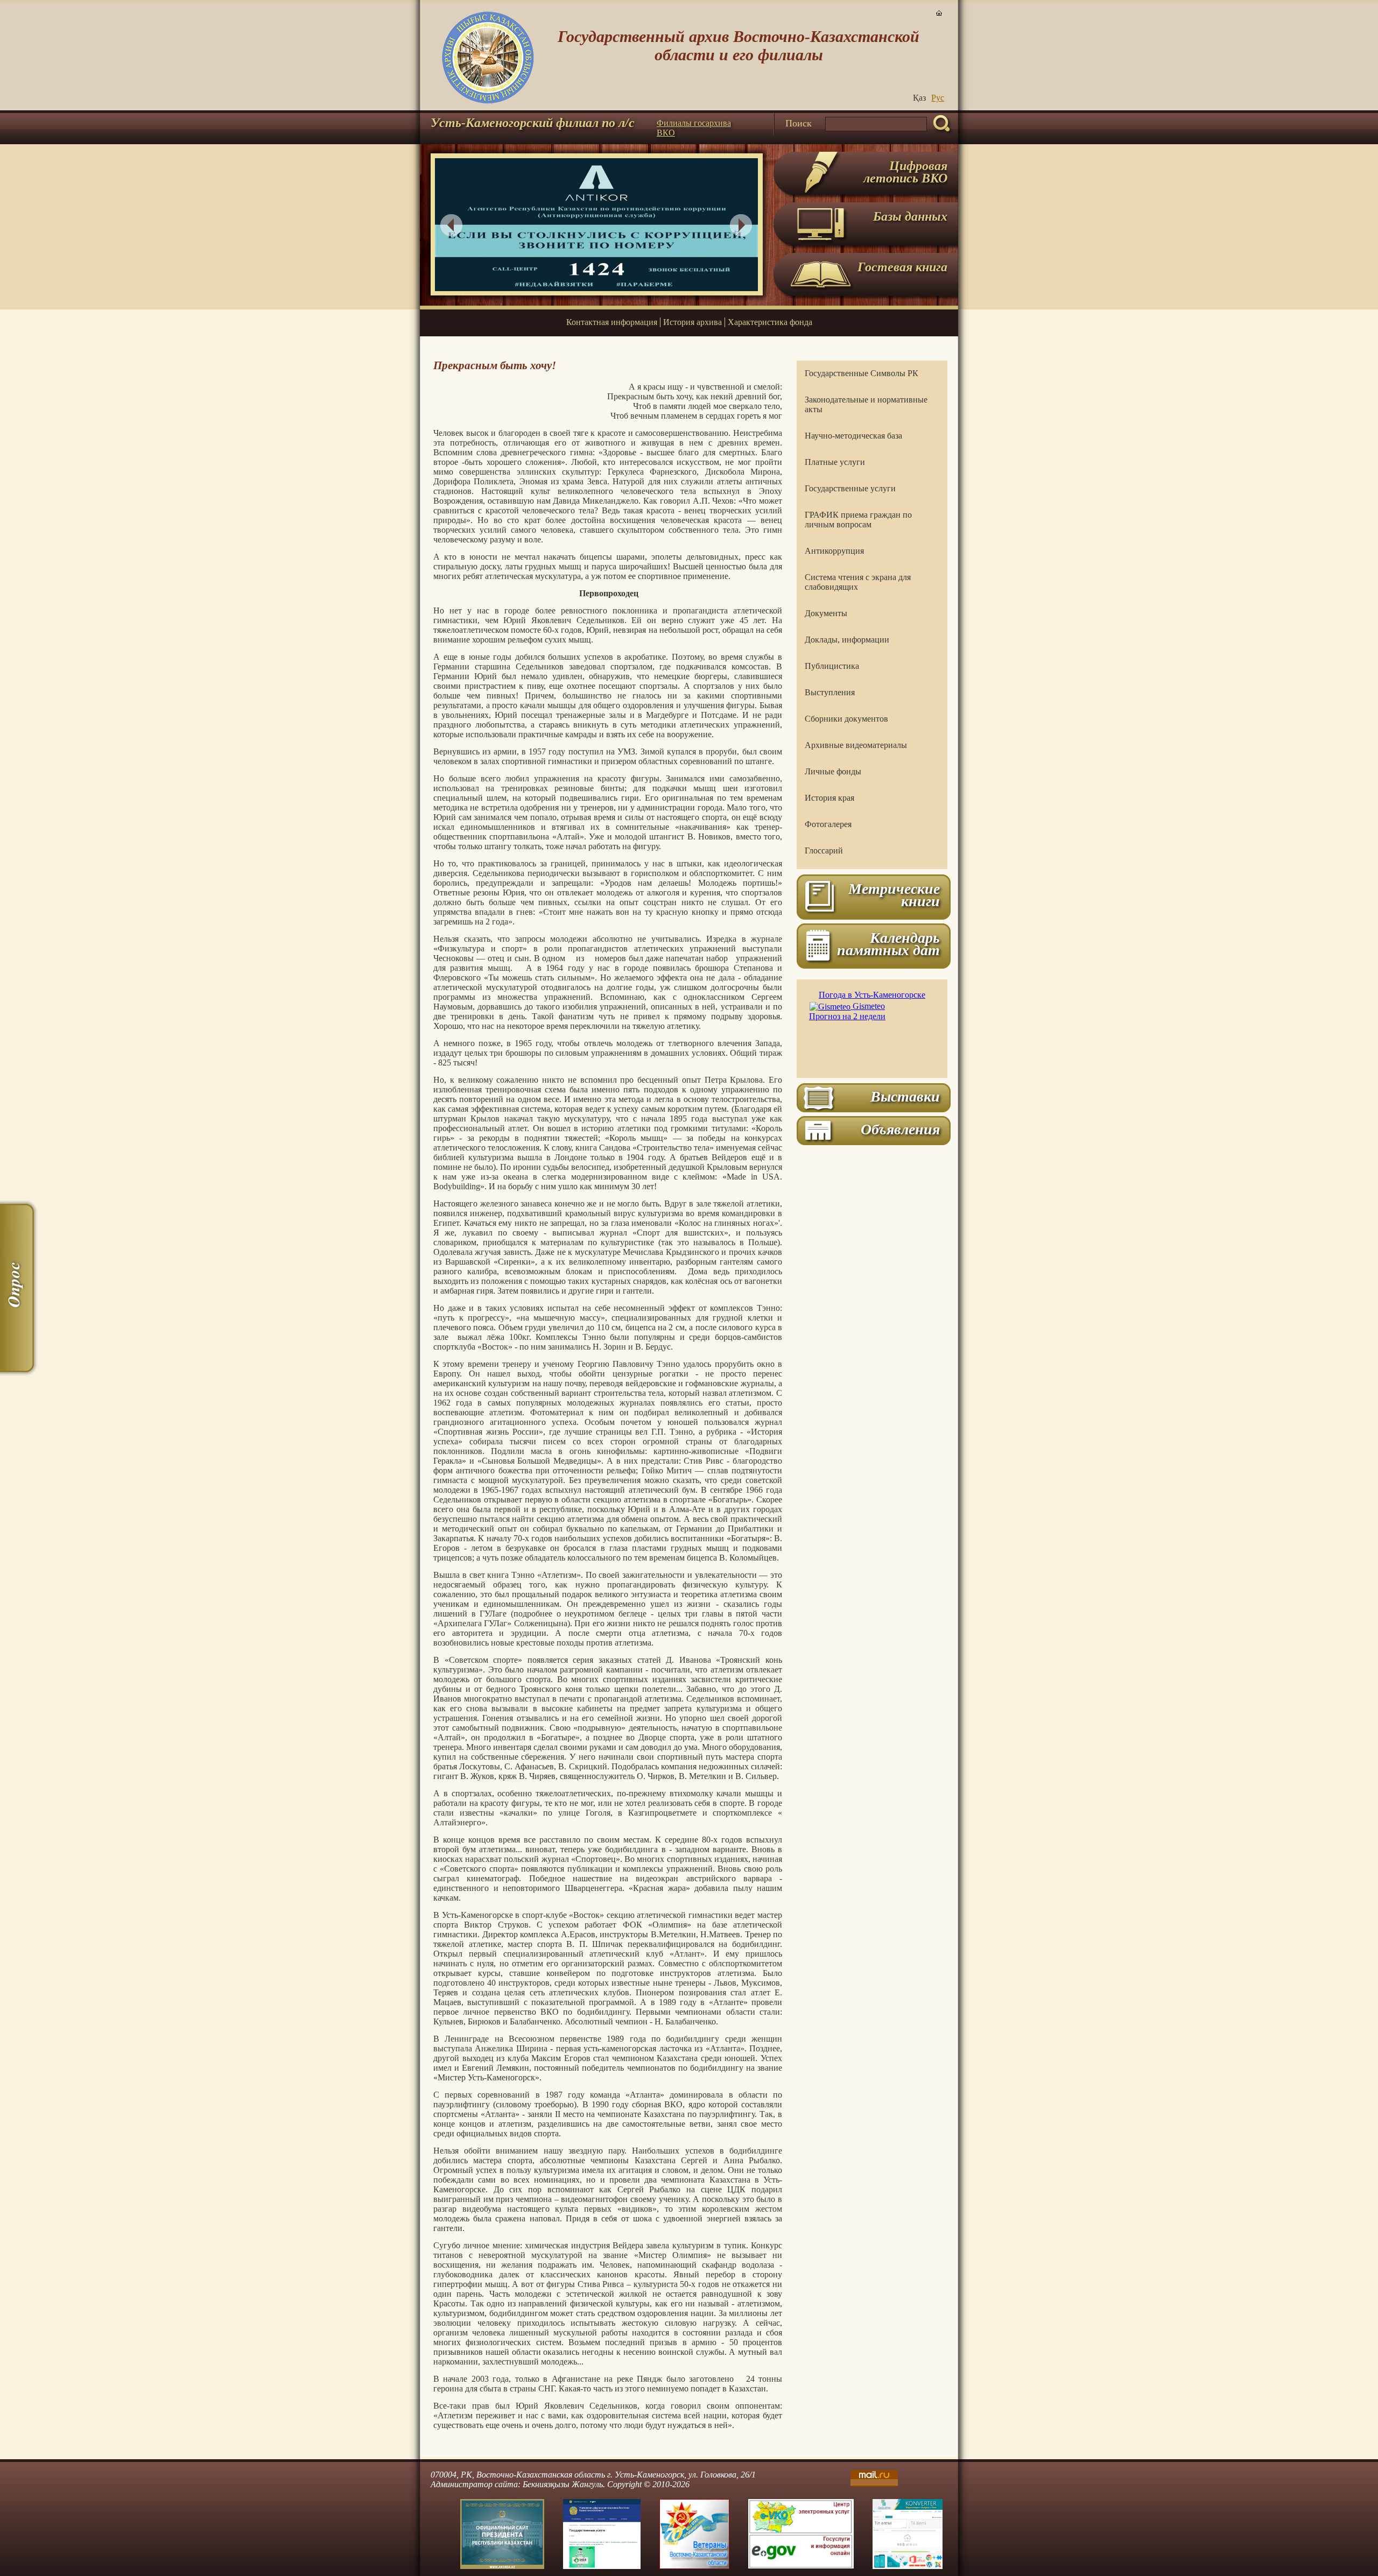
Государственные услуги (850, 488)
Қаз (919, 98)
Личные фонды (833, 771)
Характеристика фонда (770, 322)
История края (829, 798)
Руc (938, 98)
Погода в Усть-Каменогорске (872, 995)
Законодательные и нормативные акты (866, 404)
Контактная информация (612, 322)
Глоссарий (824, 851)
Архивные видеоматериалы (856, 745)
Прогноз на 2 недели (847, 1016)
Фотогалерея (828, 824)
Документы (826, 613)
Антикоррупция (834, 551)
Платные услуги (835, 462)
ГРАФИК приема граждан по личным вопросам (858, 520)
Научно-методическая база (853, 436)
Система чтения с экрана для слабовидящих (858, 582)
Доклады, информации (847, 640)
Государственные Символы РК (862, 373)
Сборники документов (846, 719)
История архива (692, 322)
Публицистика (832, 666)
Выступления (830, 692)
